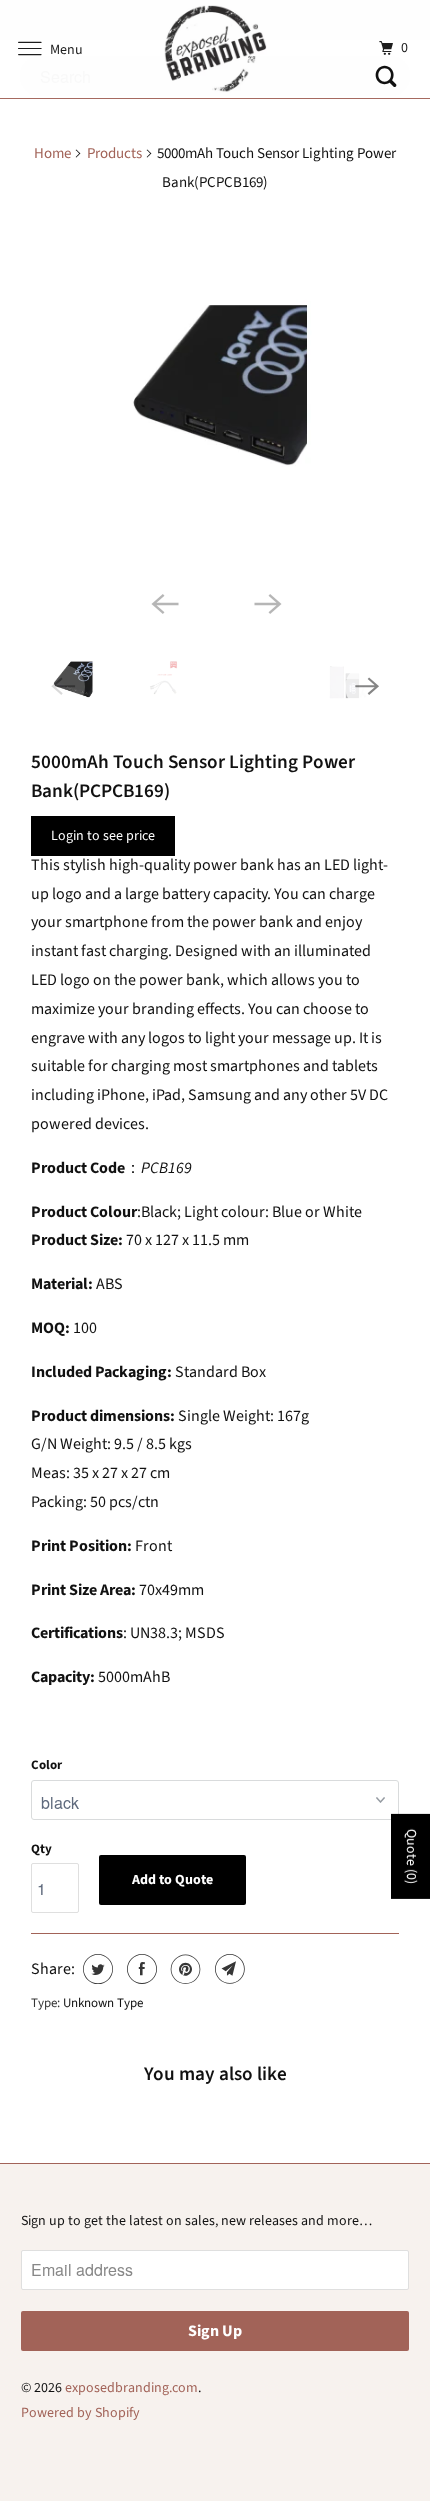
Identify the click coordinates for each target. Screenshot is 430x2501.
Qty (41, 1849)
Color (46, 1765)
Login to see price (103, 836)
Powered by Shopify (80, 2413)
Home (52, 153)
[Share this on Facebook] (139, 1969)
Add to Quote (172, 1880)
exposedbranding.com (131, 2388)
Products (114, 153)
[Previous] (163, 603)
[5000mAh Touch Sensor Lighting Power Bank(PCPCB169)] (215, 397)
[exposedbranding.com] (215, 49)
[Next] (267, 603)
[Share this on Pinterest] (183, 1969)
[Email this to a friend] (227, 1969)
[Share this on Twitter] (95, 1969)
